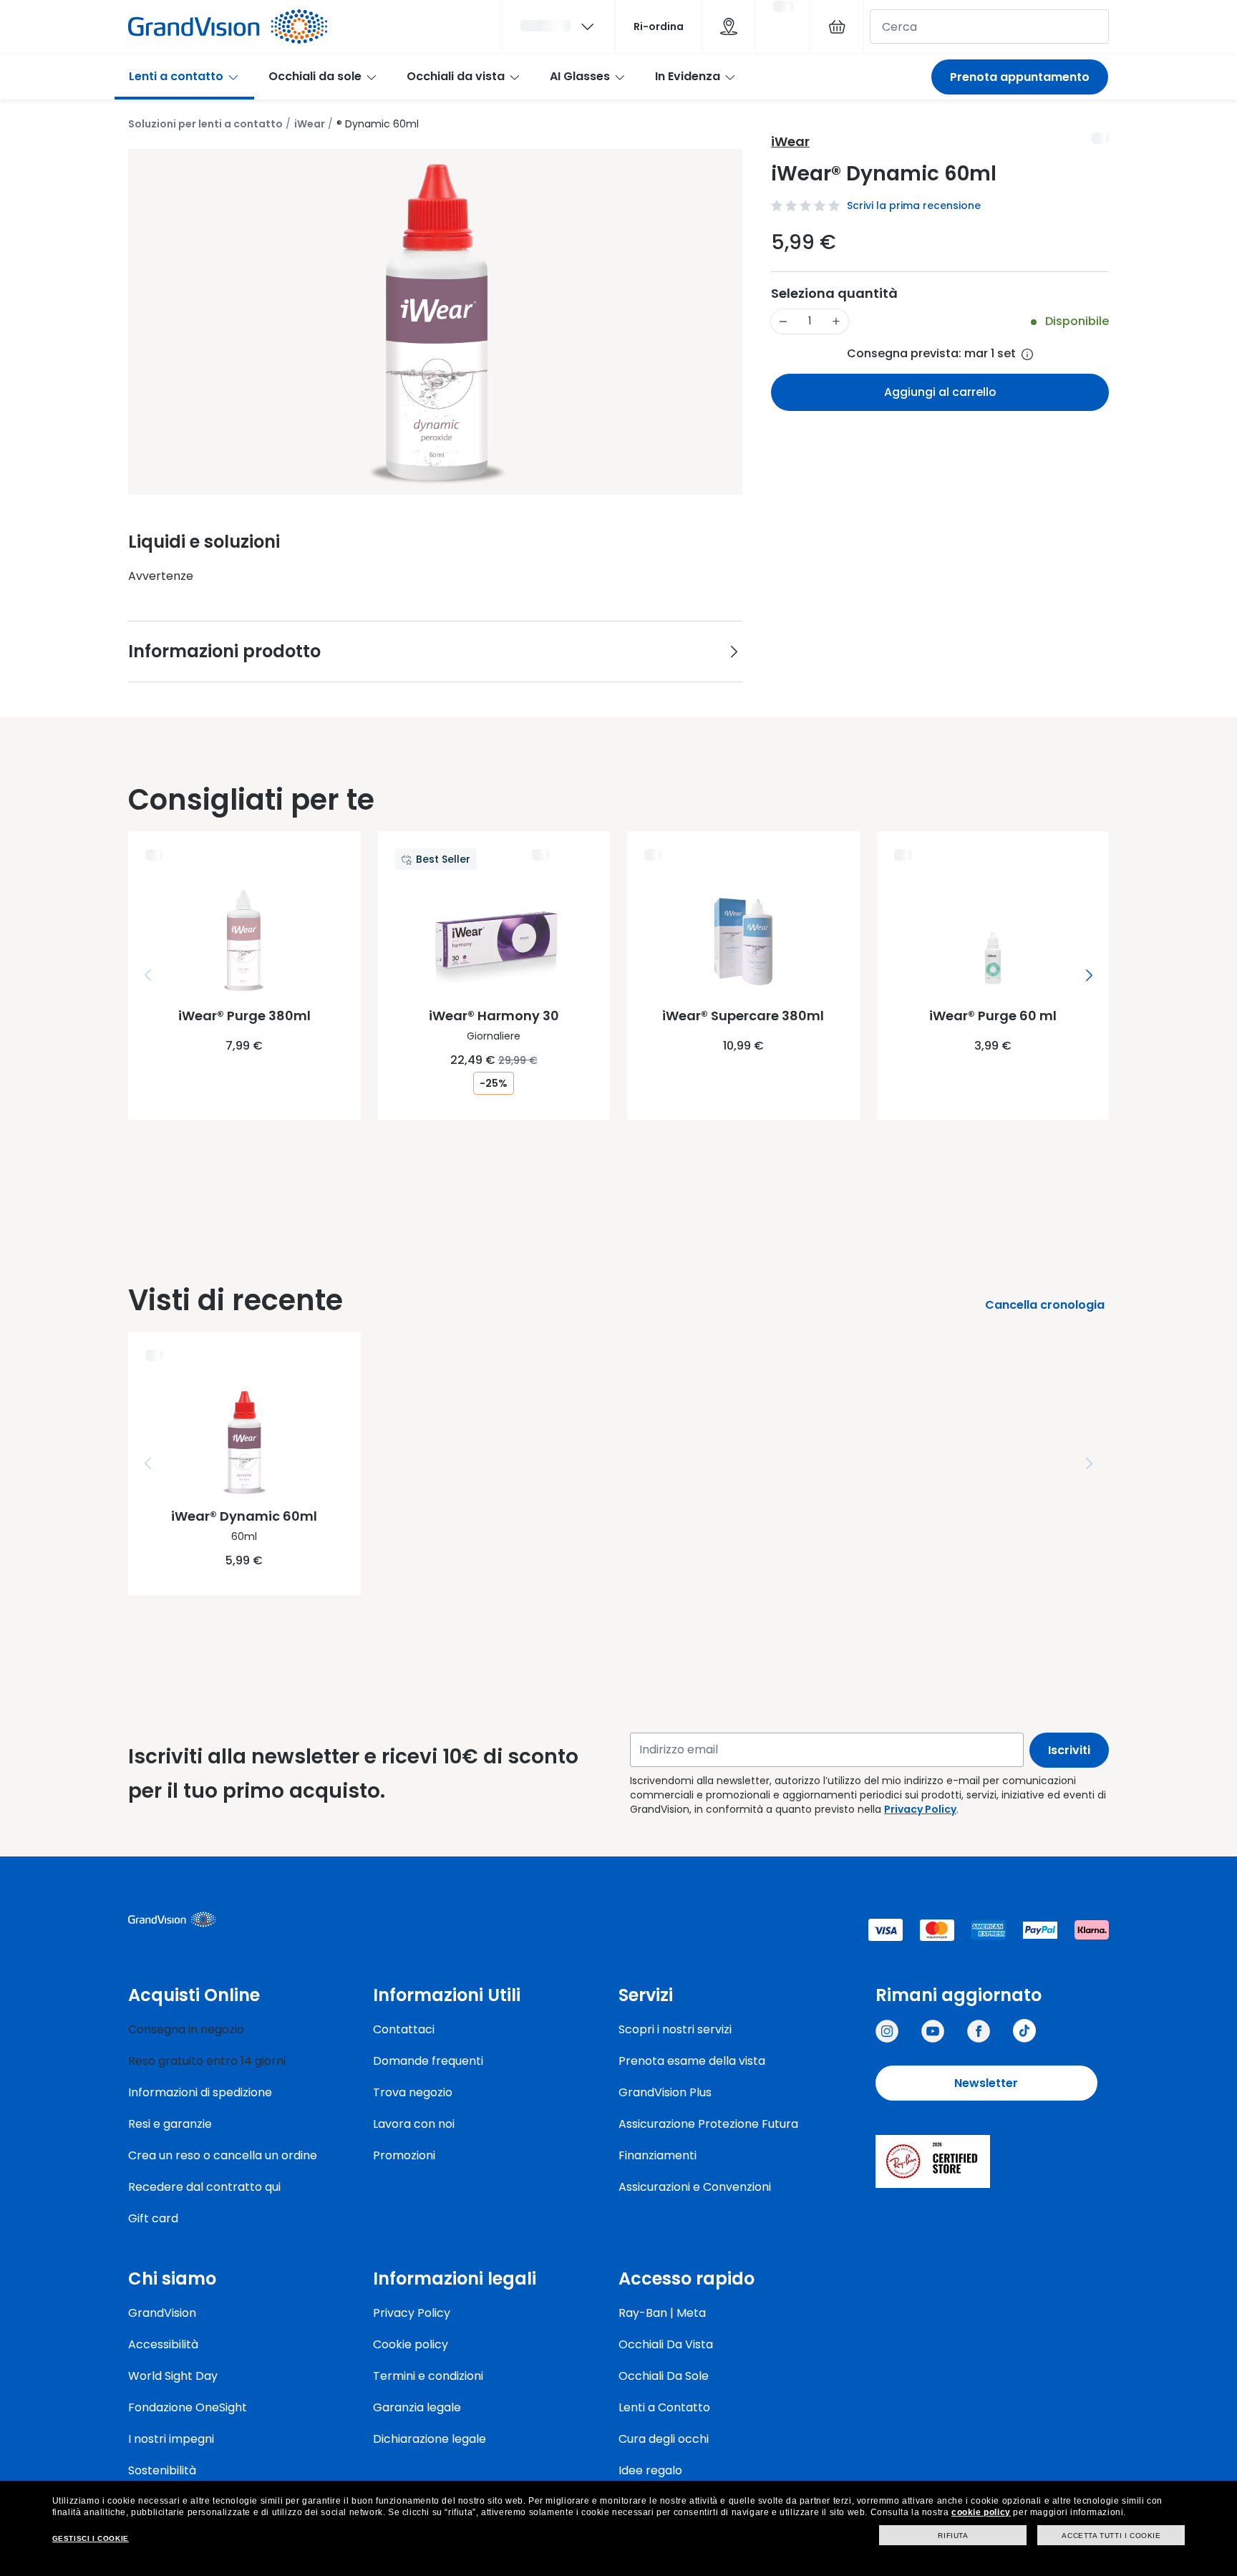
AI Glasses (580, 76)
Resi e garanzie (170, 2124)
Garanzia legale (417, 2407)
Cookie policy (411, 2344)
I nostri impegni (171, 2439)
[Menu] (148, 975)
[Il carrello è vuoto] (837, 26)
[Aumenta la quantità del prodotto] (836, 321)
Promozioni (404, 2155)
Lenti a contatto (176, 76)
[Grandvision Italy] (979, 2031)
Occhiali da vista (456, 76)
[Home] (228, 26)
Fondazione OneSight (188, 2407)
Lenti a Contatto (664, 2407)
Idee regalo (650, 2470)
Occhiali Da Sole (664, 2376)
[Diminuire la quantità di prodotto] (783, 321)
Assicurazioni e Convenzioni (695, 2187)
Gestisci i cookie (91, 2538)
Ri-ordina (659, 26)
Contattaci (404, 2029)
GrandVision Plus (665, 2092)
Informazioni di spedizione (200, 2092)
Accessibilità (163, 2344)
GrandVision (162, 2313)
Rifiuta (953, 2536)
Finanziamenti (658, 2155)
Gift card (153, 2218)
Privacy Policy (920, 1809)
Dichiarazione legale (430, 2439)
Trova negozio (413, 2092)
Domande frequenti (428, 2061)
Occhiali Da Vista (666, 2344)
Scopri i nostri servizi (675, 2029)
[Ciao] (558, 26)
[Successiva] (1089, 975)
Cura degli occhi (664, 2439)
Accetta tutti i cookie (1111, 2536)
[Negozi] (729, 26)
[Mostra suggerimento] (1027, 354)
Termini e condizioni (428, 2376)
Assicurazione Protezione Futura (708, 2124)
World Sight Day (173, 2376)
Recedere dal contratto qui (204, 2187)
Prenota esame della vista (692, 2061)
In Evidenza (688, 76)
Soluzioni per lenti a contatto (205, 124)
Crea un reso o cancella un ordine (223, 2155)
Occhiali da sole (315, 76)
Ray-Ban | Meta (662, 2313)
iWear (310, 124)
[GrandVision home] (236, 1919)
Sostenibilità (162, 2470)
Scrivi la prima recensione (914, 205)
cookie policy (981, 2512)
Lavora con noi (414, 2124)
